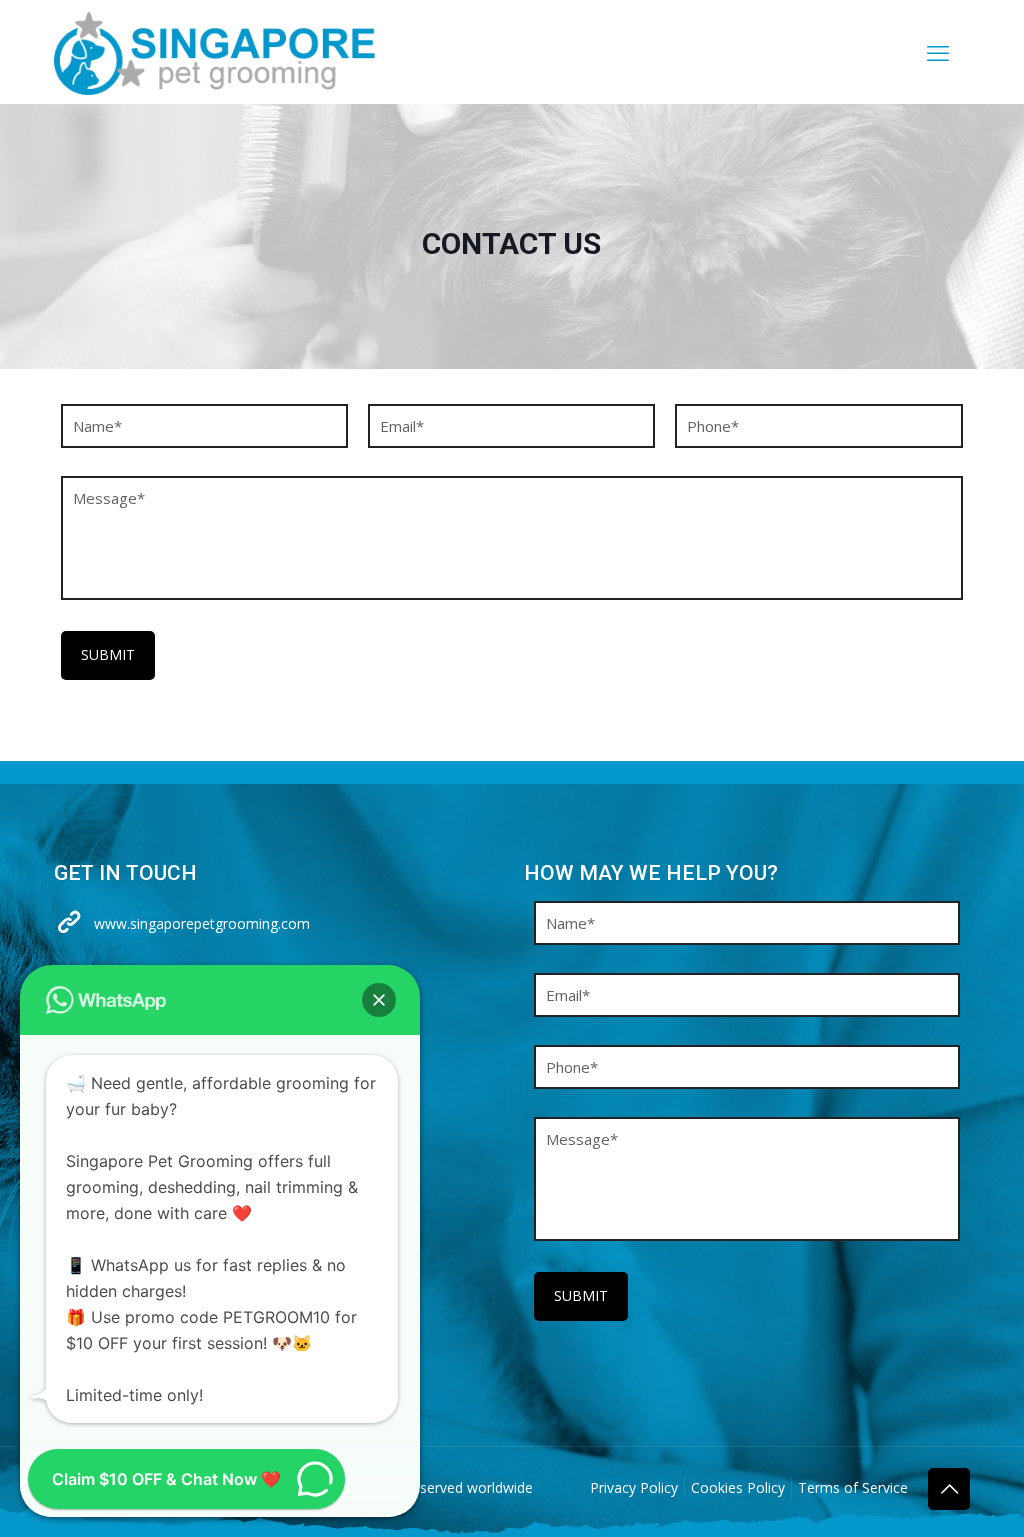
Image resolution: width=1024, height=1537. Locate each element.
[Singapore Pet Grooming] (214, 51)
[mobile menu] (938, 52)
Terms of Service (853, 1487)
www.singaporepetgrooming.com (202, 923)
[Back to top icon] (949, 1489)
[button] (379, 1000)
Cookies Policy (738, 1487)
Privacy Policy (634, 1487)
